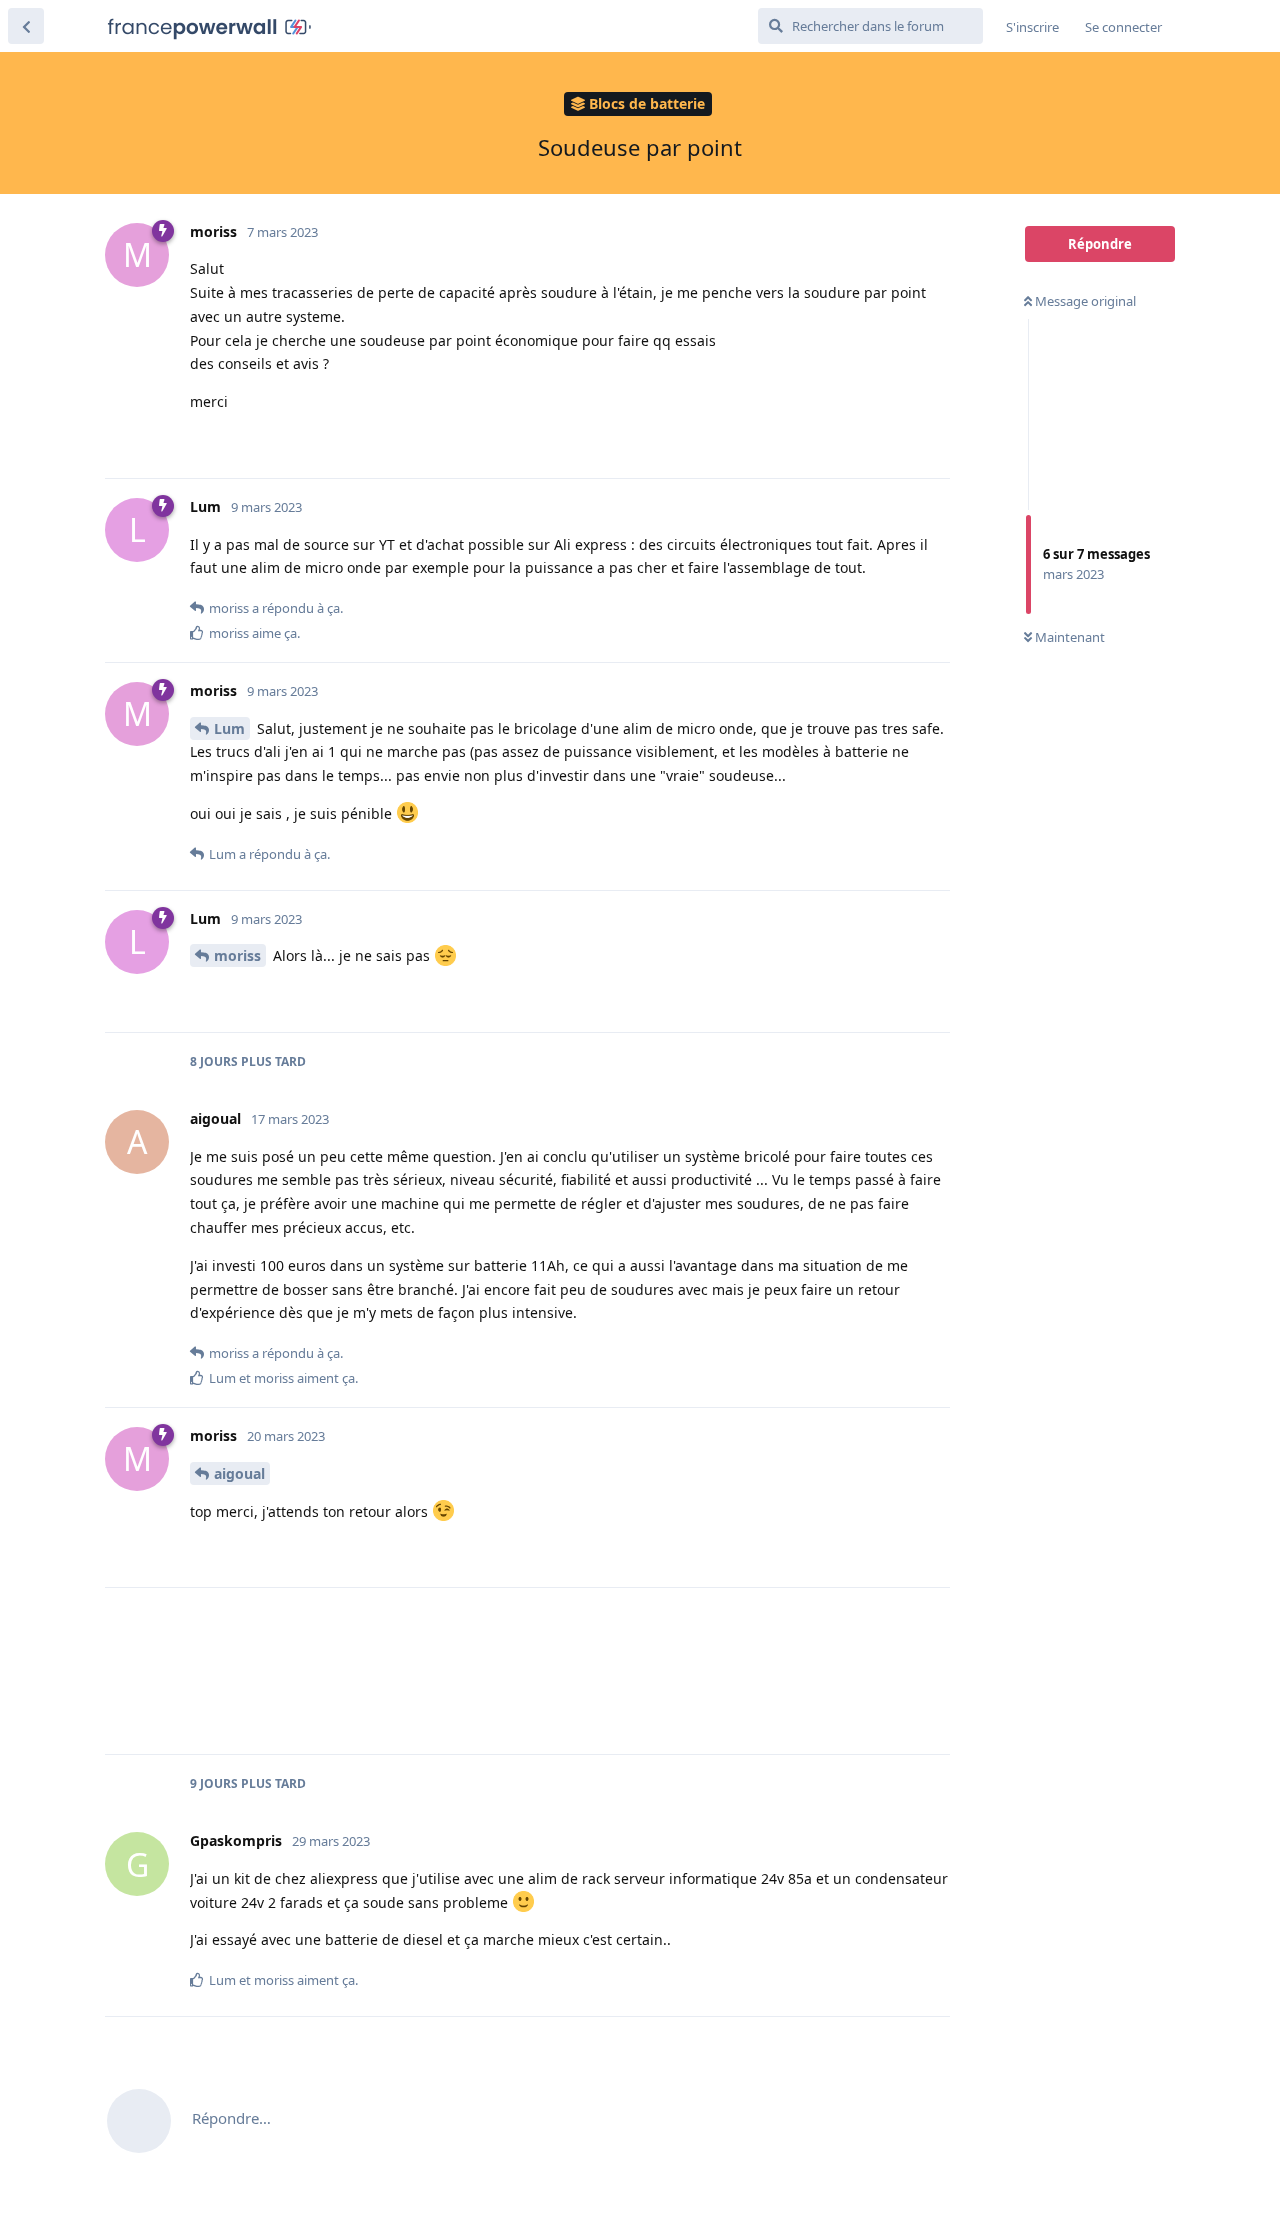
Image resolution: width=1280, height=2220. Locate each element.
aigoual (239, 1473)
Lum (229, 728)
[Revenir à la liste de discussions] (26, 26)
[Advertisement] (570, 1671)
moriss (237, 955)
